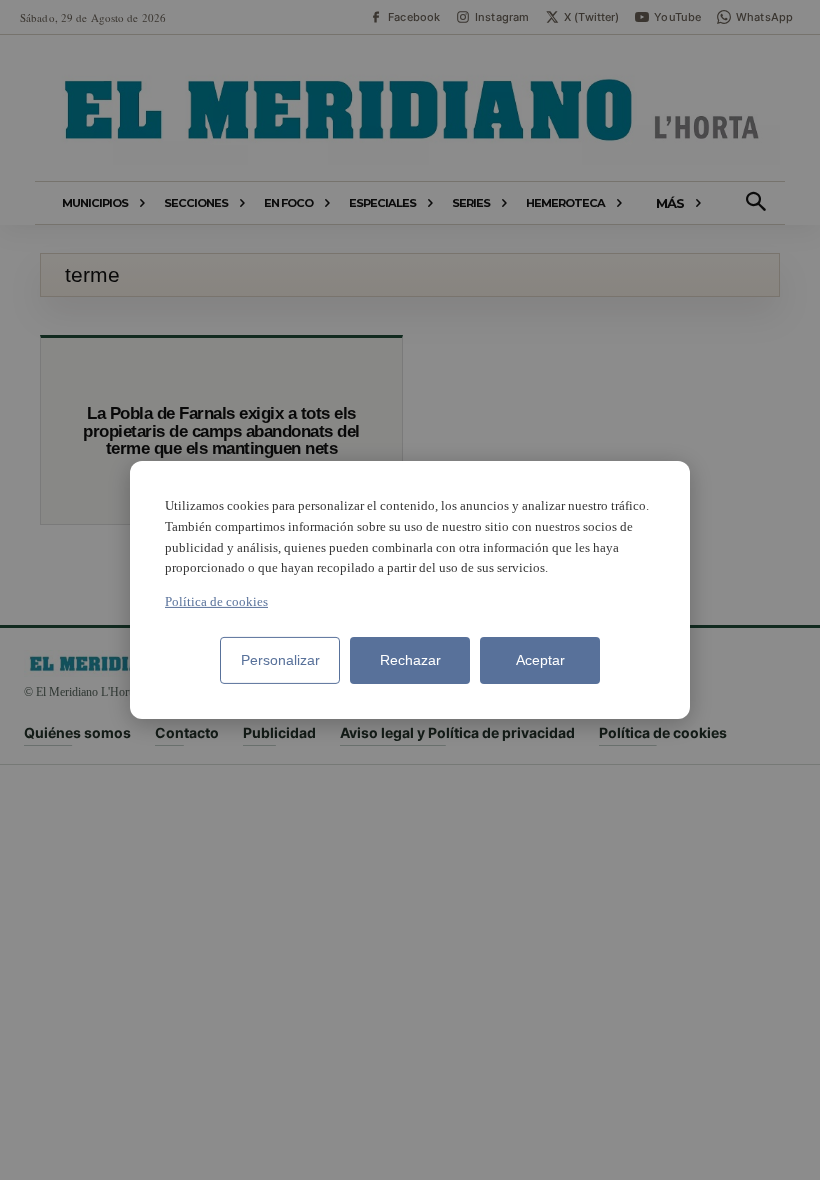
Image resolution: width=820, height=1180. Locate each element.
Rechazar (410, 660)
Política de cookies (216, 601)
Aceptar (540, 660)
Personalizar (280, 660)
